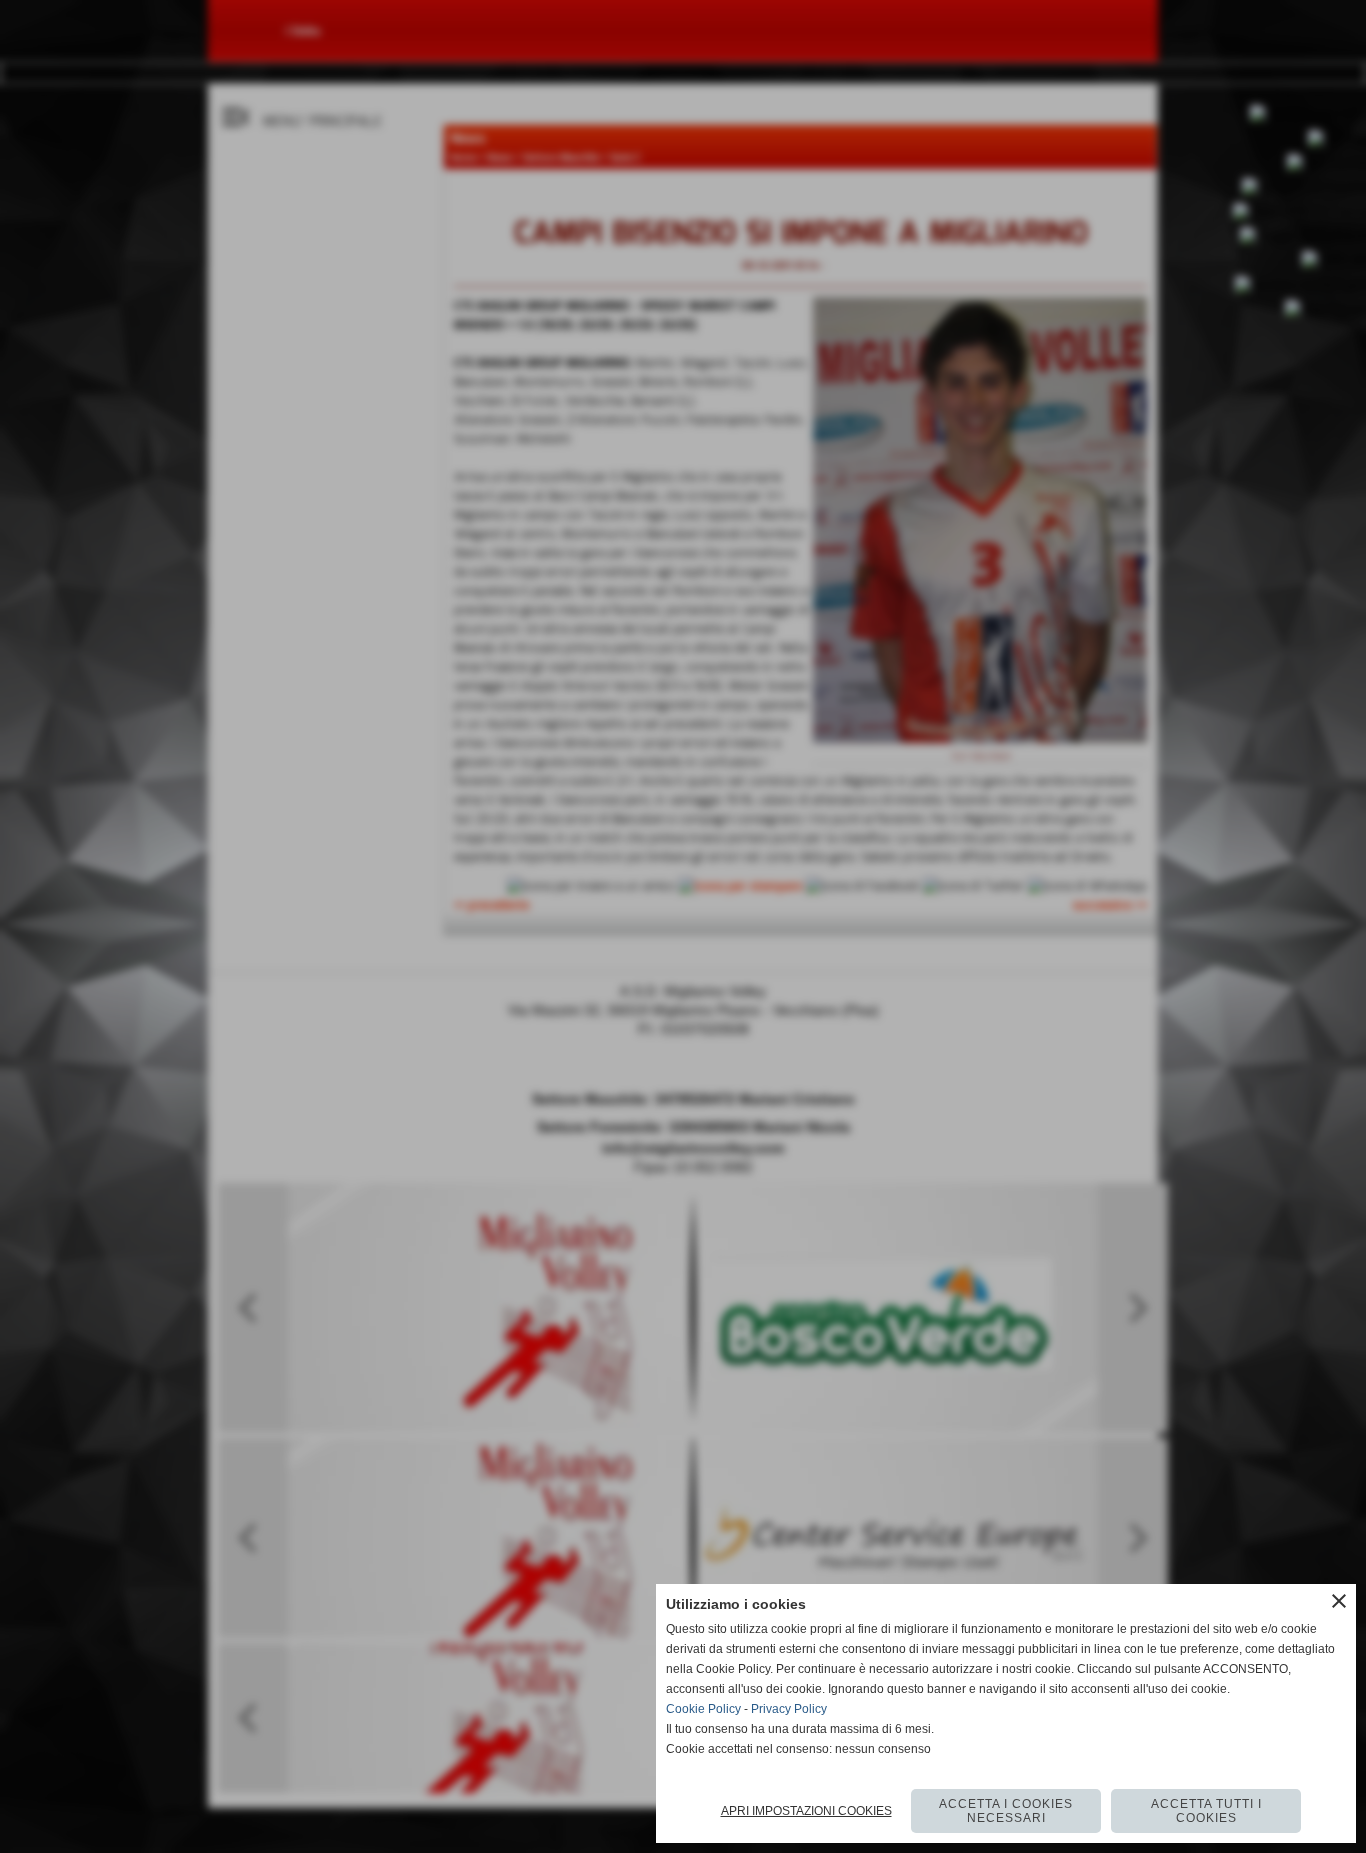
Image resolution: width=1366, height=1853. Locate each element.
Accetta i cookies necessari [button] (1006, 1811)
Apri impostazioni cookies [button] (806, 1811)
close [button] (1339, 1601)
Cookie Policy (703, 1709)
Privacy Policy (789, 1709)
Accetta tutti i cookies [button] (1206, 1811)
